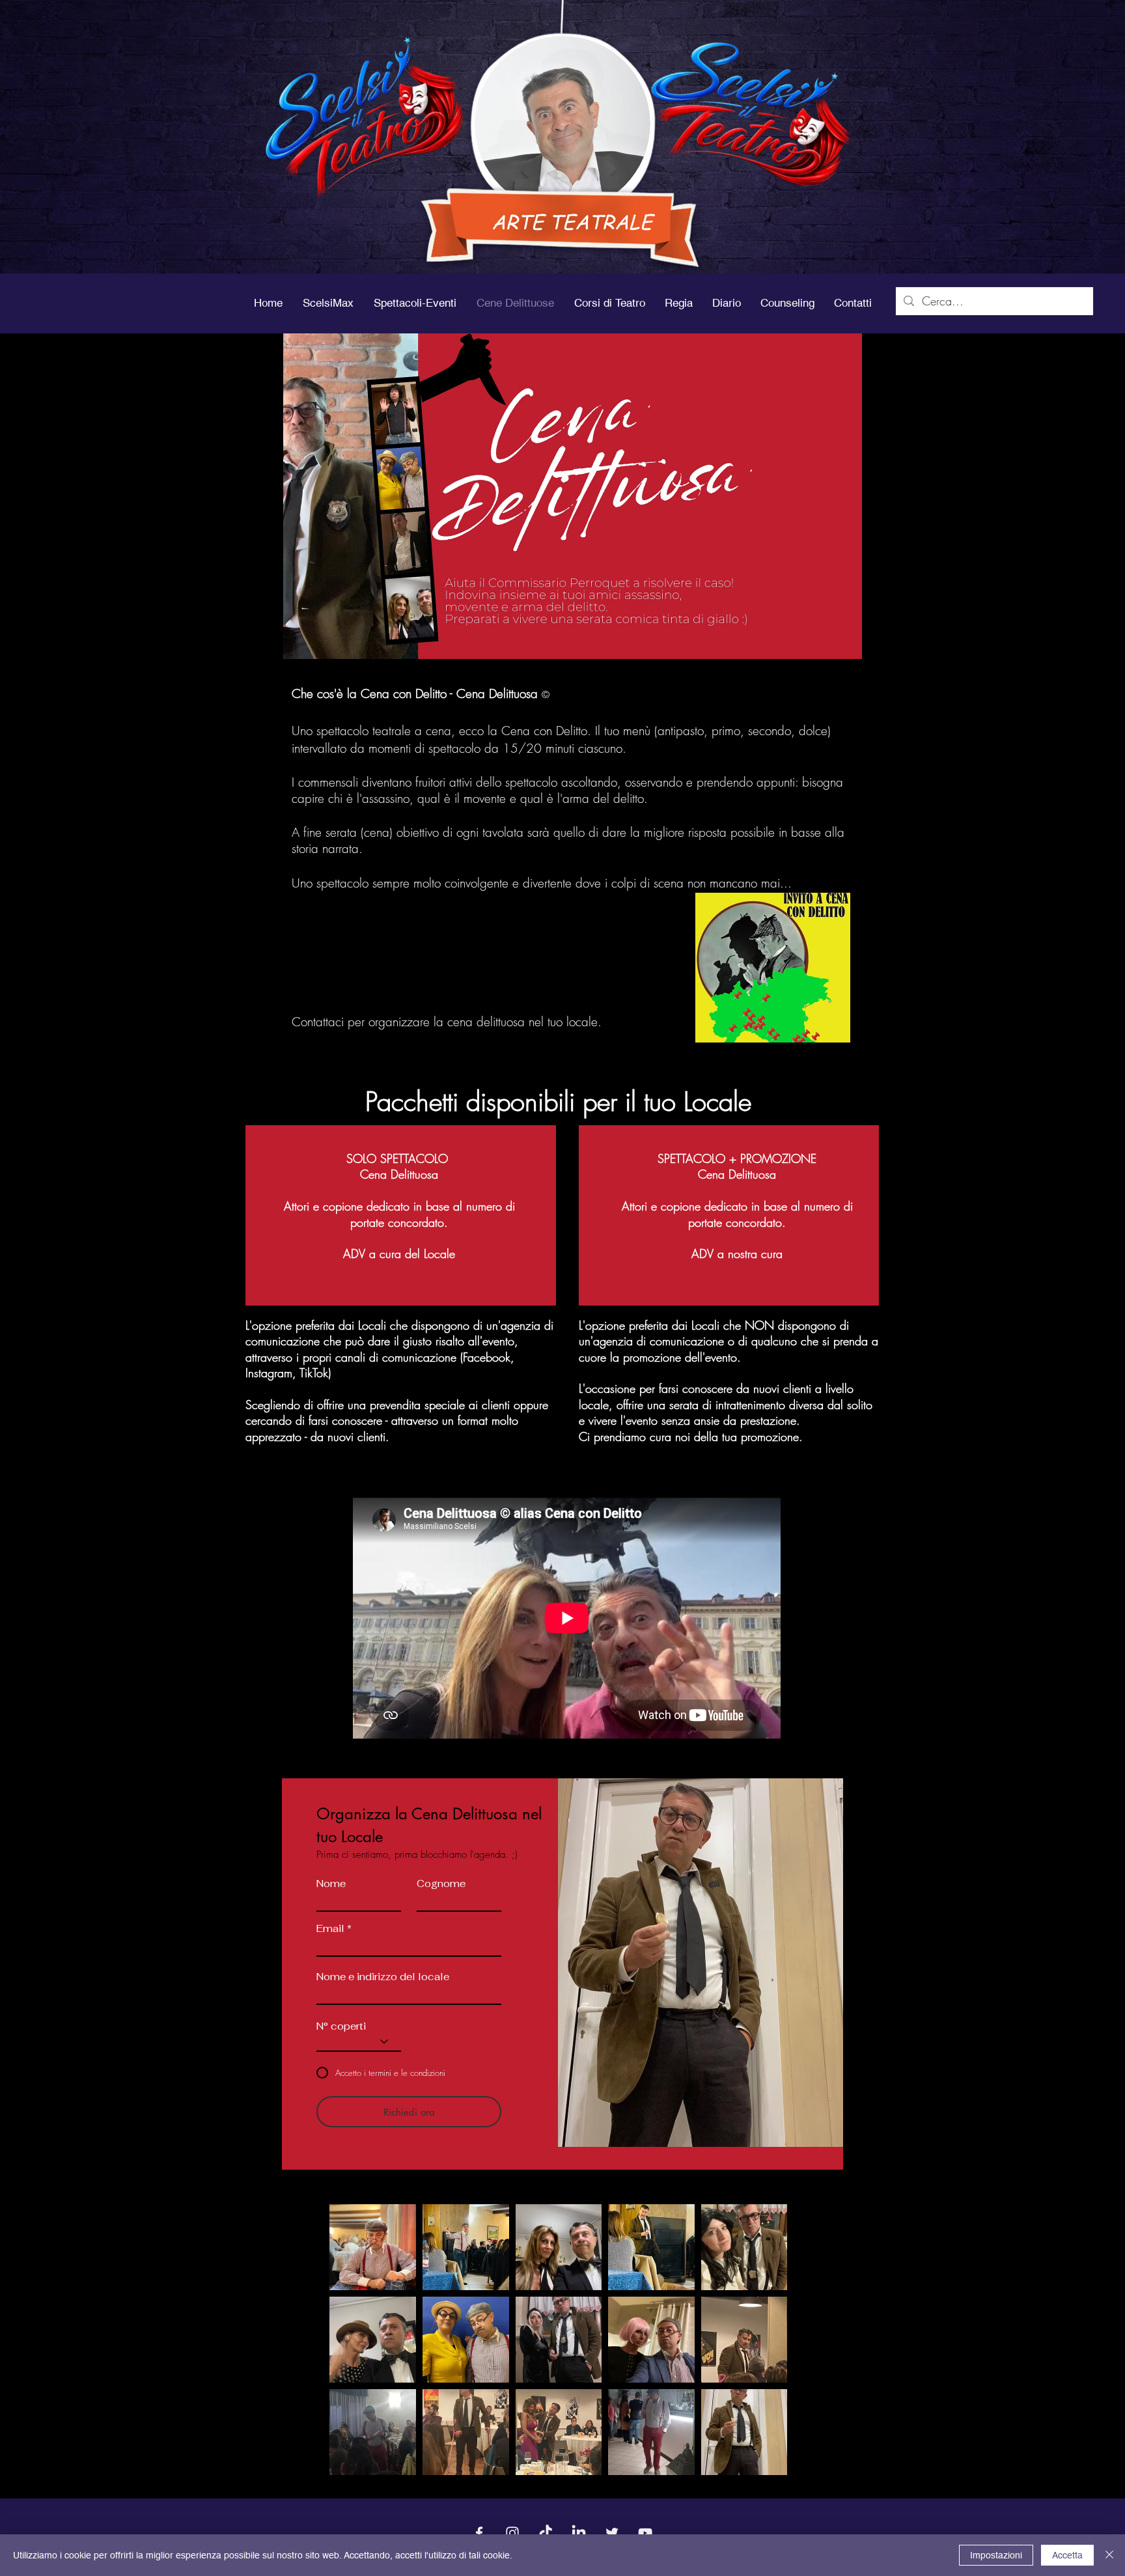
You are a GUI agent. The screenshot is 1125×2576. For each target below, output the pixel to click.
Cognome (441, 1883)
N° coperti (341, 2026)
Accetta (1067, 2555)
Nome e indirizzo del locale (383, 1977)
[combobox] (409, 1993)
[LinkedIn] (579, 2533)
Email (330, 1928)
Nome (331, 1883)
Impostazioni (996, 2555)
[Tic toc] (546, 2533)
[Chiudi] (1109, 2555)
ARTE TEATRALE (572, 221)
